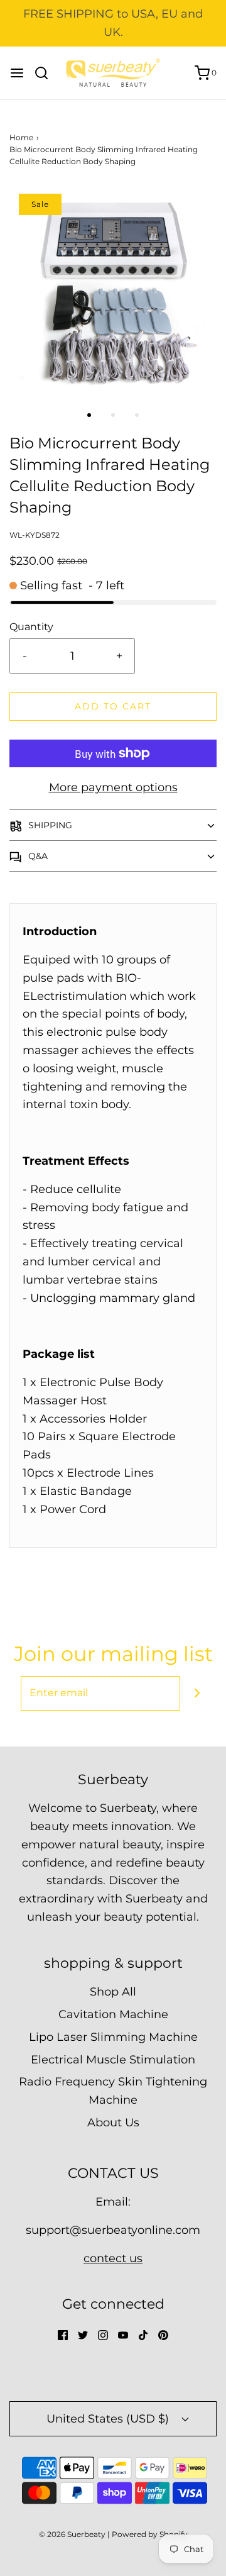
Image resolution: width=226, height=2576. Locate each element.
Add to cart (113, 706)
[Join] (197, 1693)
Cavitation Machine (113, 2014)
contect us (113, 2258)
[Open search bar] (46, 73)
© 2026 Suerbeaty (72, 2534)
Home (21, 137)
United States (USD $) (109, 2419)
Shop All (113, 1992)
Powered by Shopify (150, 2534)
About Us (113, 2123)
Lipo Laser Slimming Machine (113, 2037)
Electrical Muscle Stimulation (113, 2060)
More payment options (113, 787)
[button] (113, 290)
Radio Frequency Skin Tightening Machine (113, 2091)
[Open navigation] (17, 73)
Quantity (31, 626)
